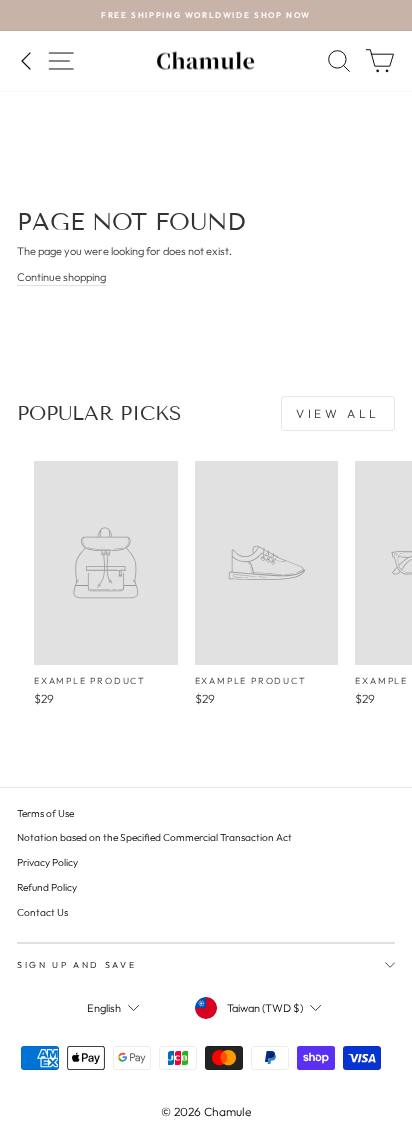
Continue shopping (61, 277)
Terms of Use (45, 813)
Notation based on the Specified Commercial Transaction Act (154, 837)
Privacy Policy (47, 862)
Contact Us (42, 912)
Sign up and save (76, 964)
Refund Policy (47, 887)
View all (338, 413)
